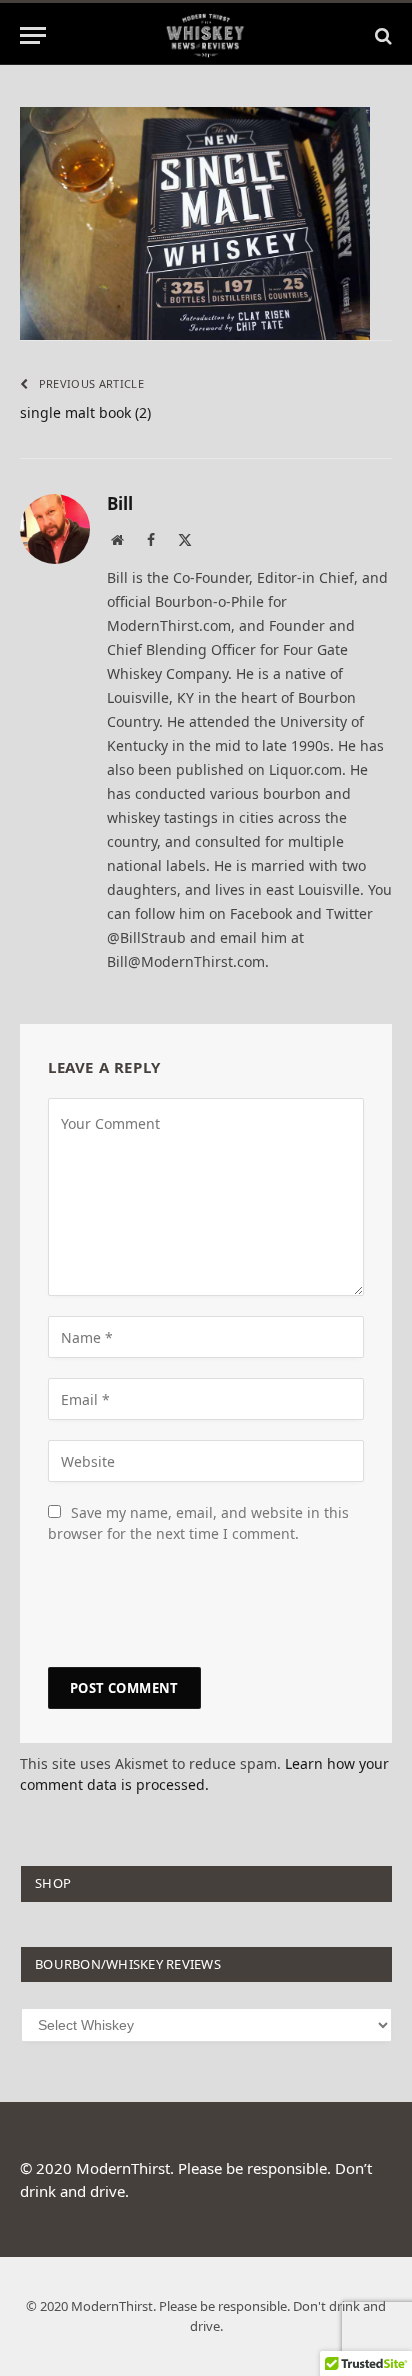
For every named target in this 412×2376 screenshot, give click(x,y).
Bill (120, 504)
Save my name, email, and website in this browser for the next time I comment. (198, 1523)
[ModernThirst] (206, 35)
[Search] (381, 35)
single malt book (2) (85, 412)
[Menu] (33, 35)
